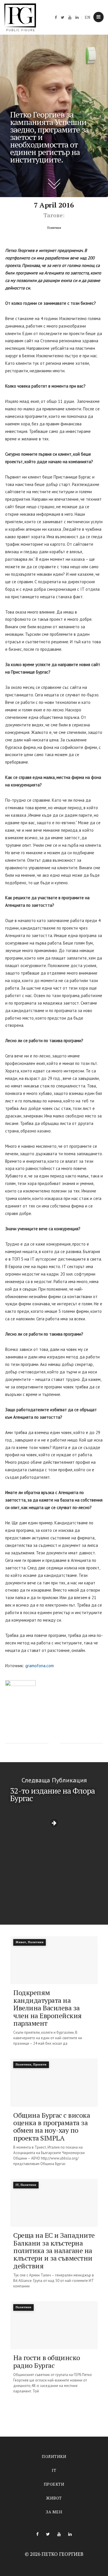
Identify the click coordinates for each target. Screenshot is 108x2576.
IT (54, 2470)
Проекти (54, 2484)
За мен (54, 2512)
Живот (54, 2498)
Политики (54, 2456)
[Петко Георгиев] (20, 17)
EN (88, 17)
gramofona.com (40, 1666)
